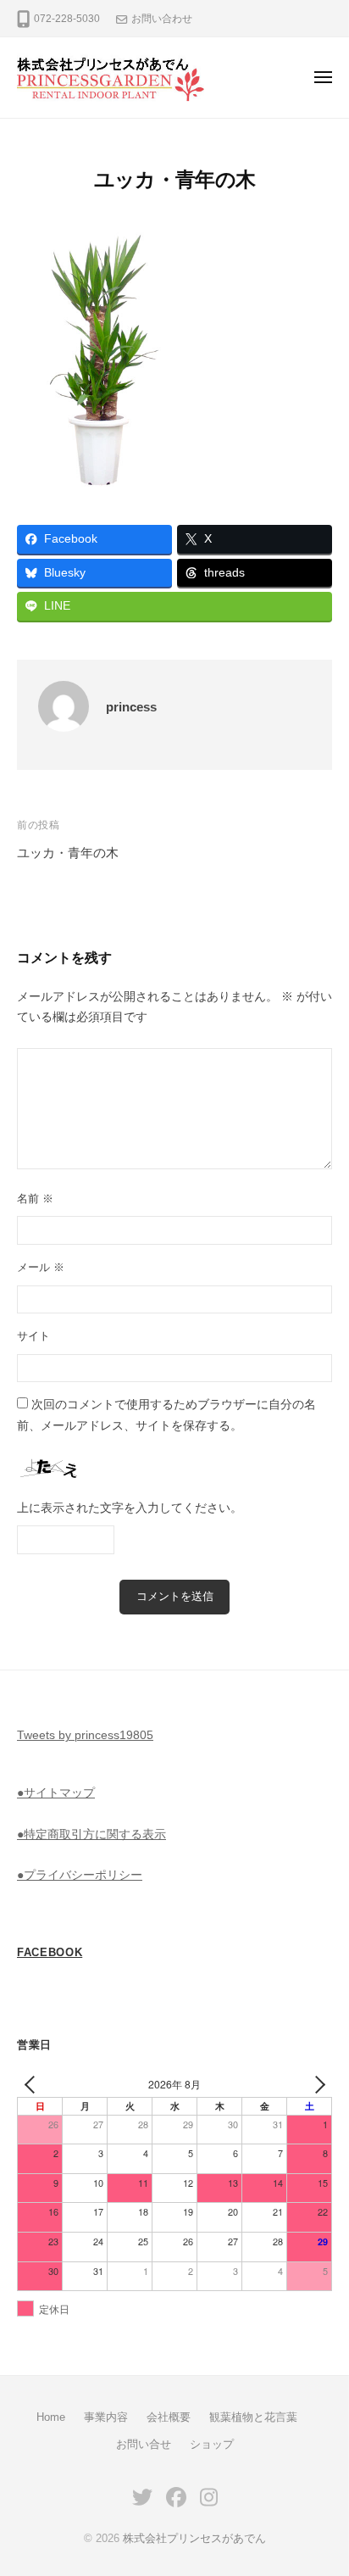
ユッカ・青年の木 (68, 853)
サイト (33, 1336)
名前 (35, 1199)
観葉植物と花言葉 (253, 2417)
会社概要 (169, 2417)
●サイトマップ (56, 1793)
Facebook (50, 1952)
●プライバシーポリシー (80, 1875)
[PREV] (33, 2084)
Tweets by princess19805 (85, 1735)
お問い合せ (144, 2444)
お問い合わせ (162, 19)
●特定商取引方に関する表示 (91, 1834)
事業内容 (106, 2417)
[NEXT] (316, 2084)
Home (51, 2417)
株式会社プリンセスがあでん (194, 2538)
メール (41, 1267)
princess (131, 707)
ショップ (212, 2444)
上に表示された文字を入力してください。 (130, 1508)
